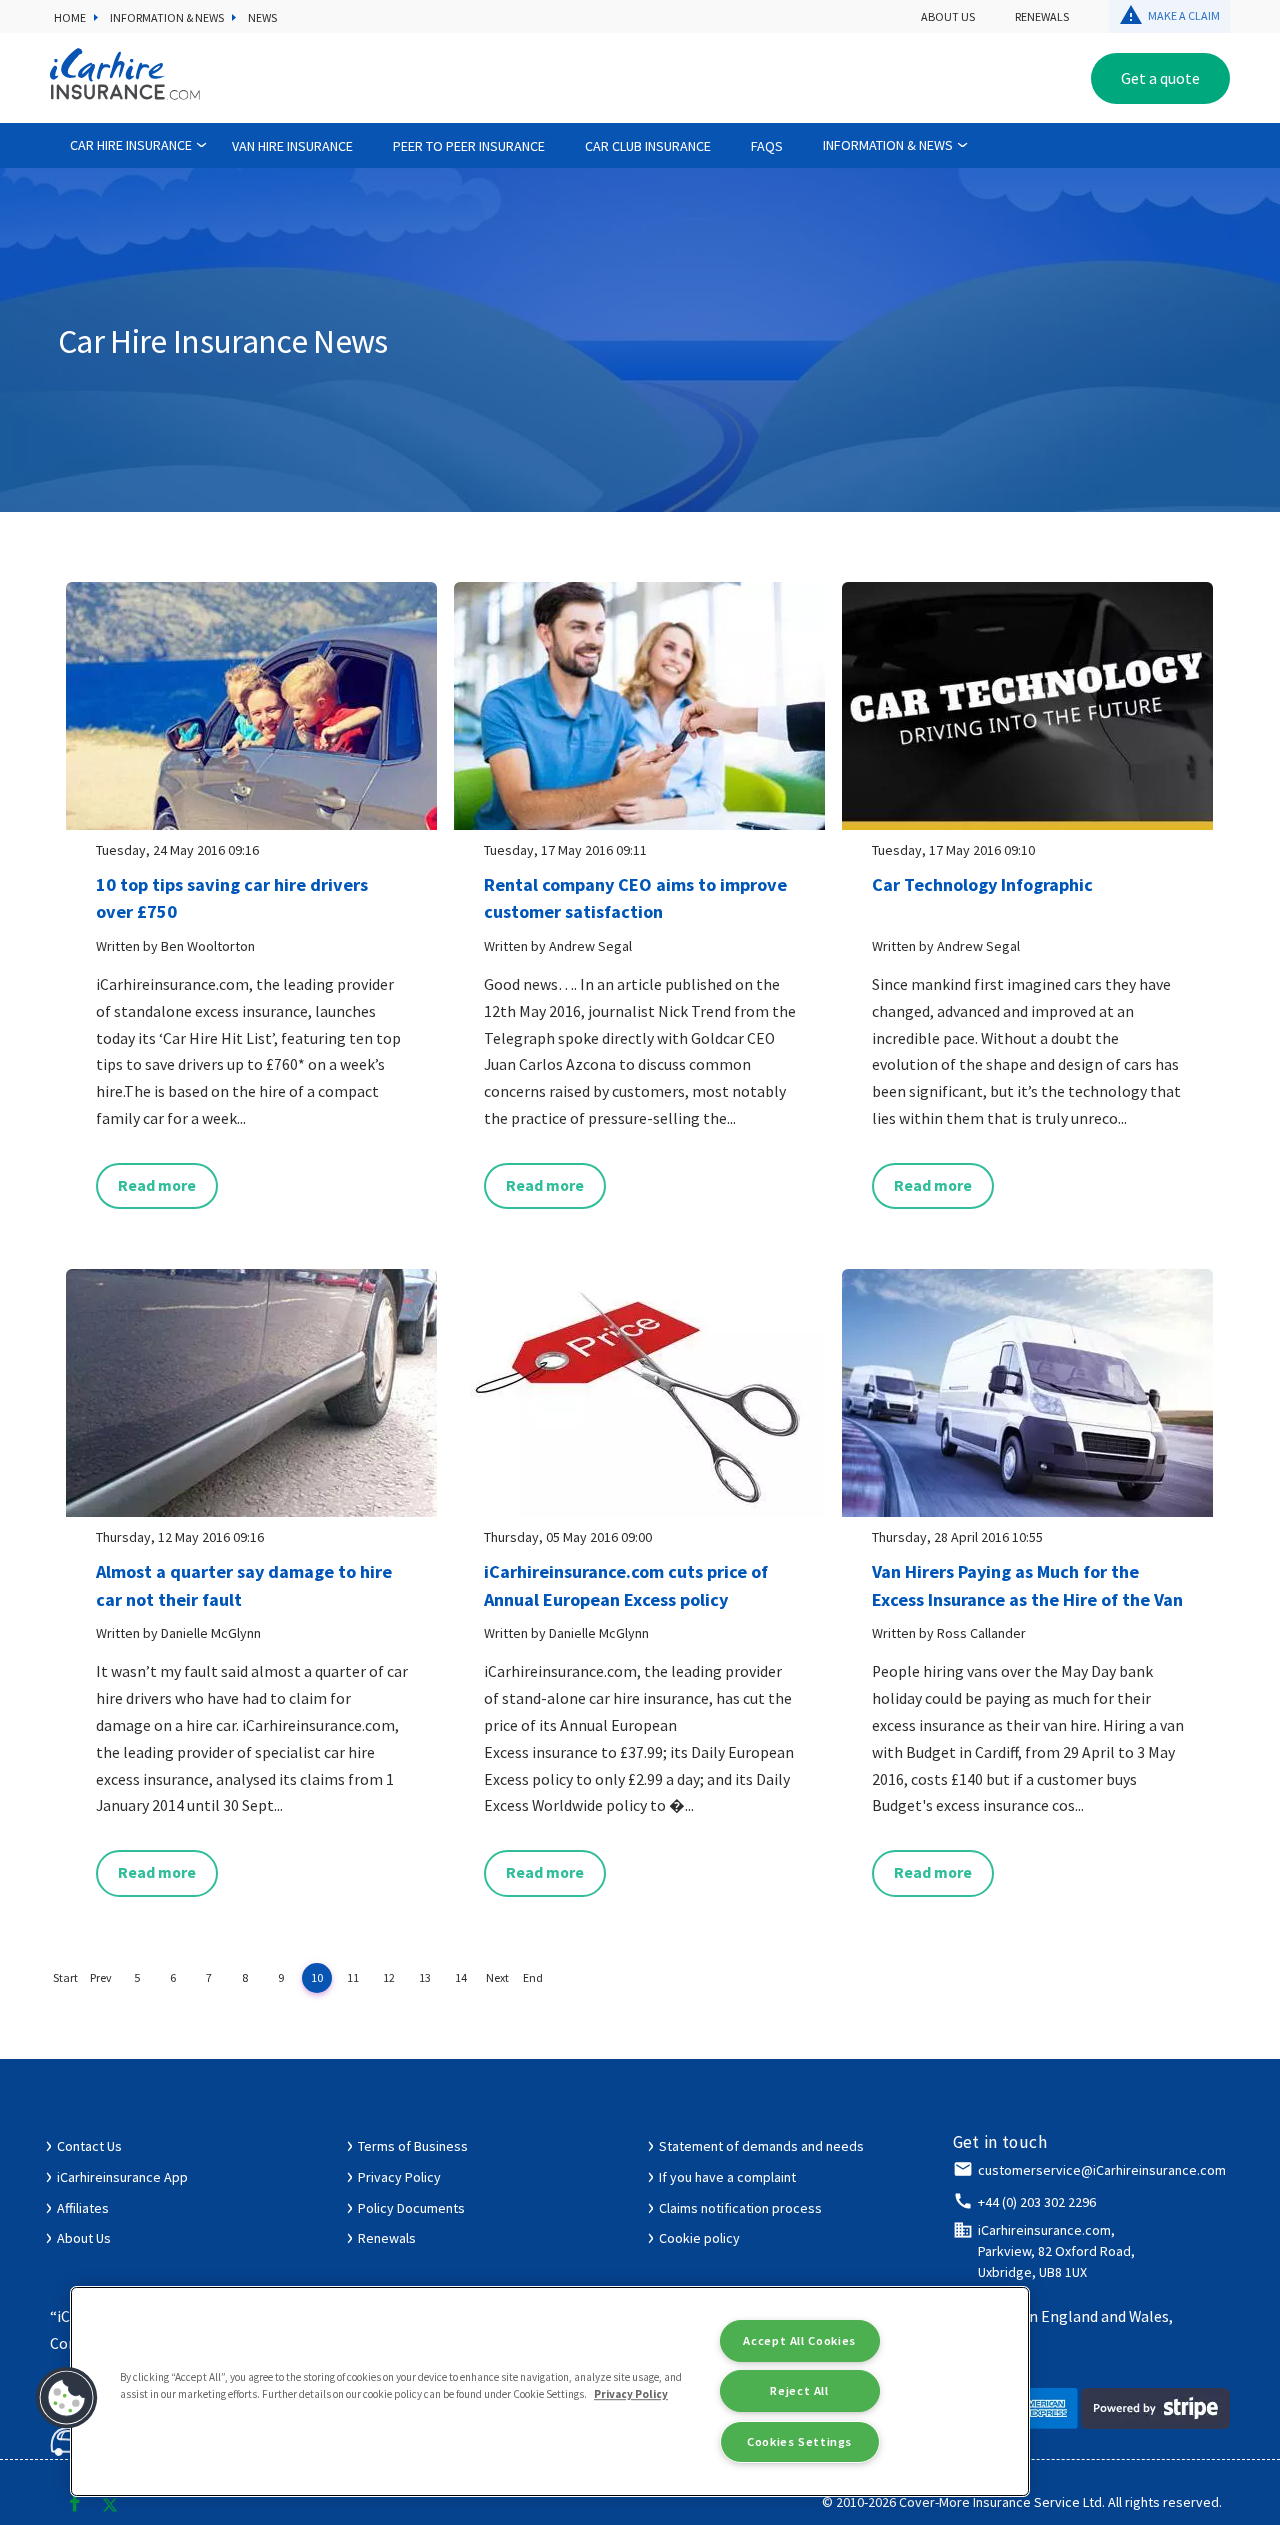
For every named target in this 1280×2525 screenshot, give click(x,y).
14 (461, 1977)
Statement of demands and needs (761, 2146)
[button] (67, 2398)
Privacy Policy (399, 2177)
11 (353, 1977)
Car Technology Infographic (982, 884)
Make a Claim (1184, 15)
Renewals (1042, 16)
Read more (157, 1185)
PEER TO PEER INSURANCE (469, 146)
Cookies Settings (799, 2441)
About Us (948, 16)
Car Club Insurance (648, 146)
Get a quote (1160, 78)
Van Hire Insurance (292, 146)
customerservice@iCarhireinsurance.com (1102, 2170)
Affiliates (83, 2208)
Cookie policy (699, 2238)
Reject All (799, 2390)
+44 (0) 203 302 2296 (1037, 2202)
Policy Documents (411, 2208)
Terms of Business (413, 2146)
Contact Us (89, 2146)
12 (389, 1977)
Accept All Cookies (799, 2340)
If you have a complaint (727, 2177)
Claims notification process (740, 2208)
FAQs (767, 146)
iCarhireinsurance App (122, 2177)
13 (425, 1977)
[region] (550, 2391)
